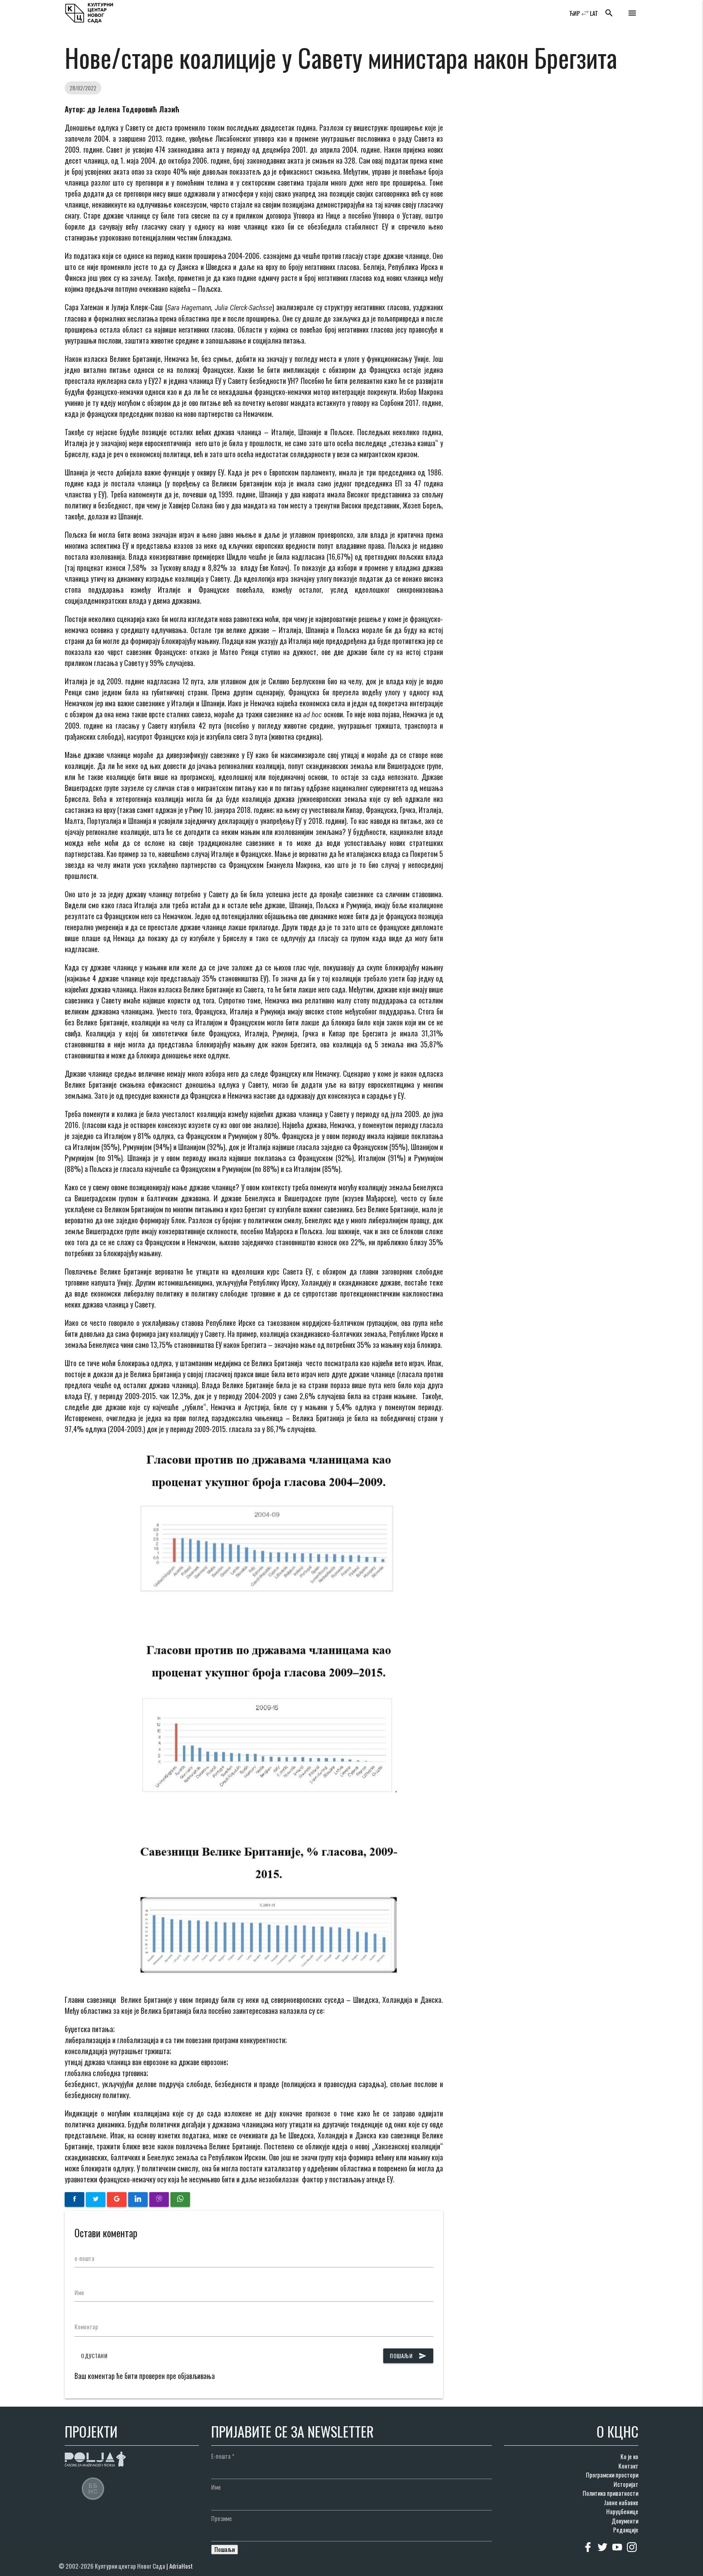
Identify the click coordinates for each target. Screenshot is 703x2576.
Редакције (626, 2530)
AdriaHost (181, 2566)
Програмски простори (612, 2475)
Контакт (628, 2466)
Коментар (86, 2326)
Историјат (626, 2484)
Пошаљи (408, 2356)
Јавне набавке (621, 2502)
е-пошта (84, 2258)
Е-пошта (223, 2456)
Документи (625, 2521)
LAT (594, 13)
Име (79, 2292)
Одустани (94, 2356)
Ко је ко (629, 2456)
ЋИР (575, 13)
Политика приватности (610, 2493)
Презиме (222, 2518)
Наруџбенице (622, 2511)
